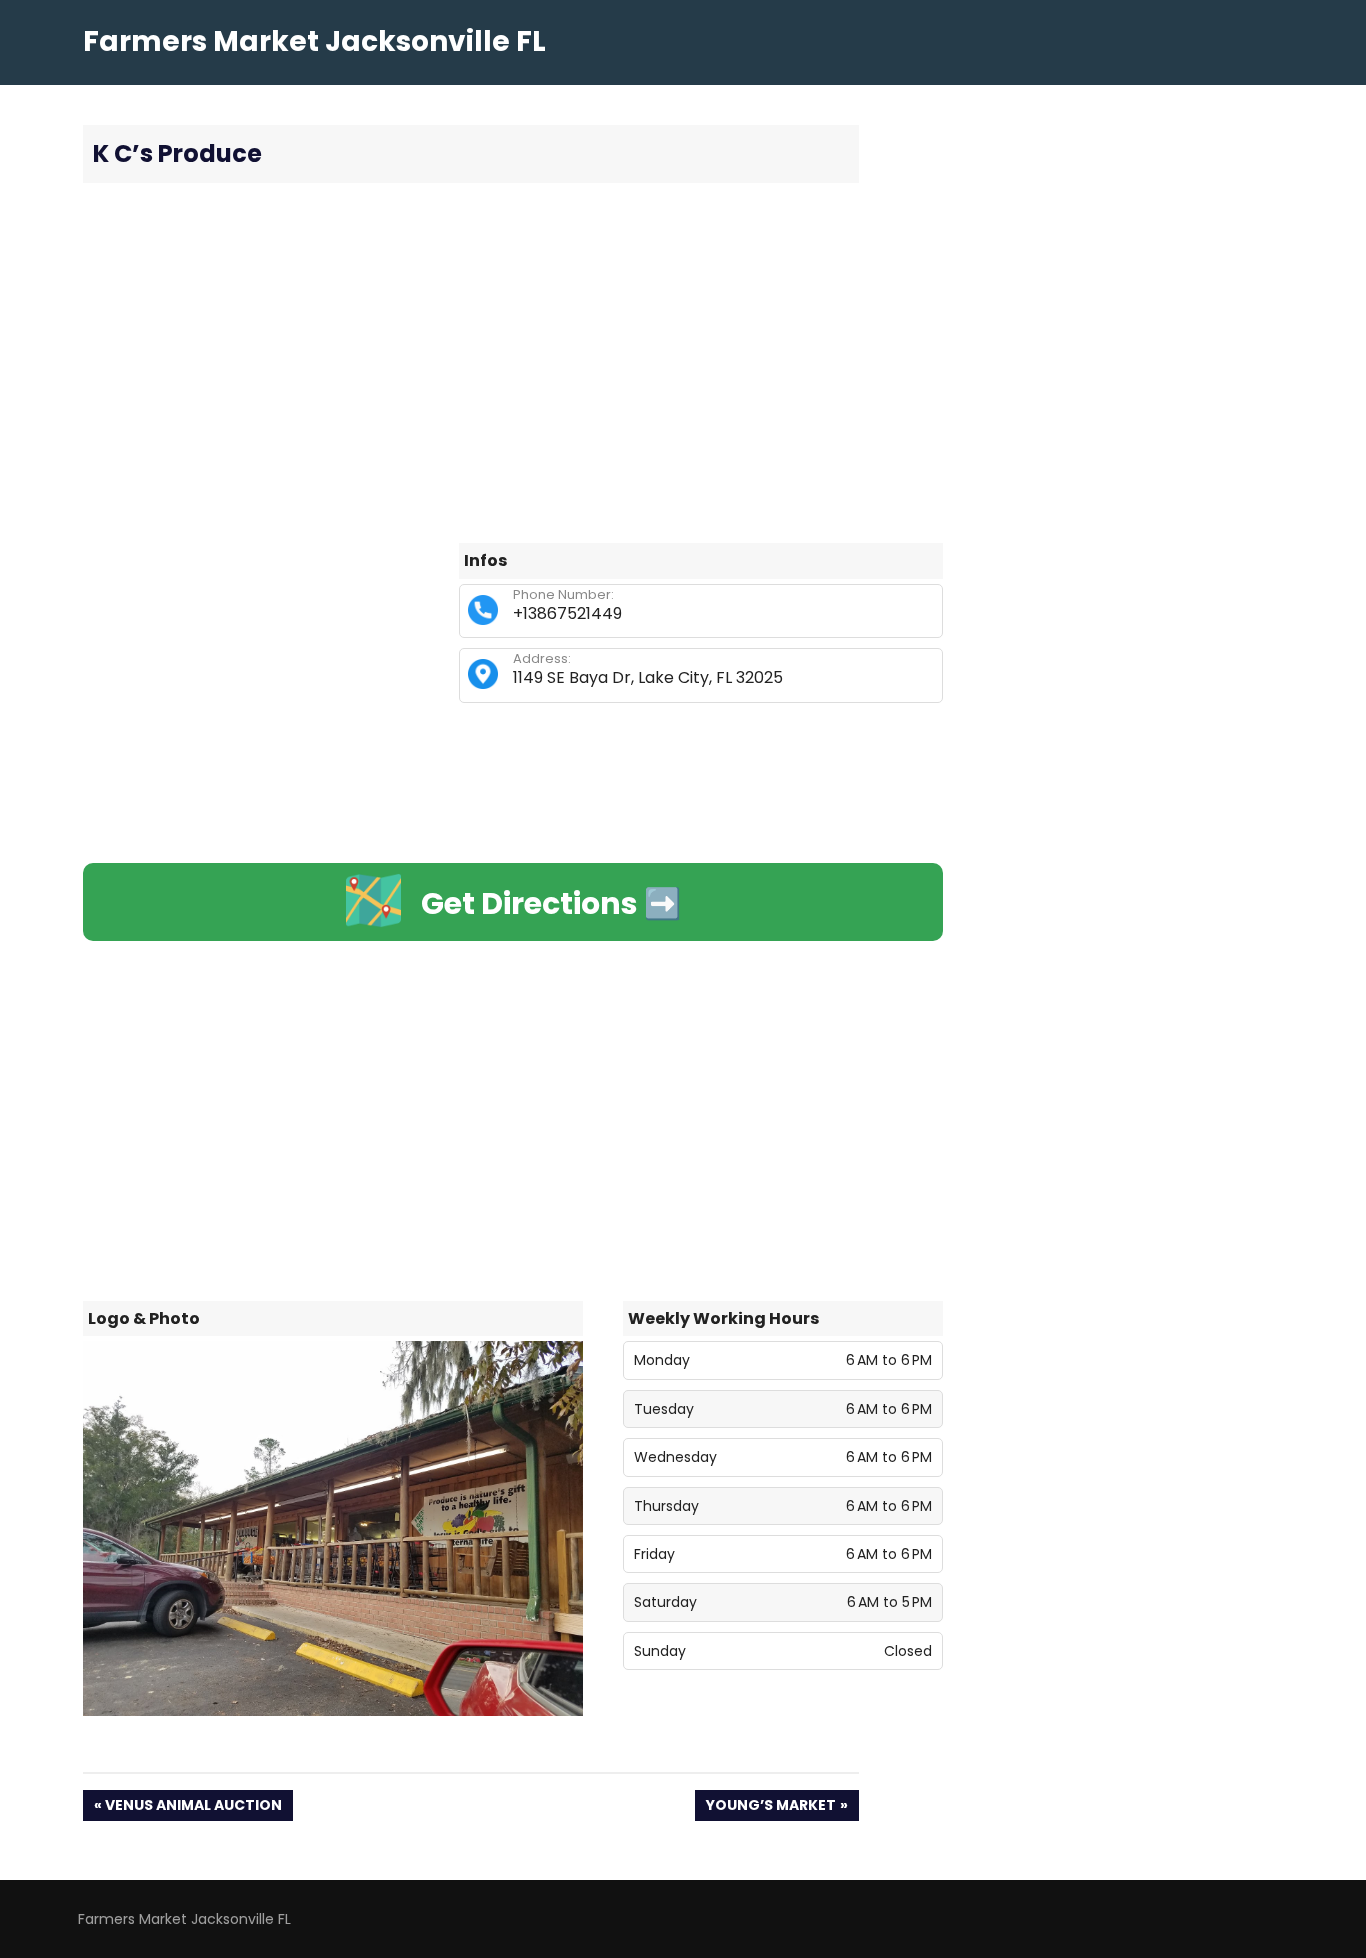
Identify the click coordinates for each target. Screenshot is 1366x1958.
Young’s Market (770, 1807)
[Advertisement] (513, 363)
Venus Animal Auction (193, 1807)
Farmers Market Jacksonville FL (314, 41)
